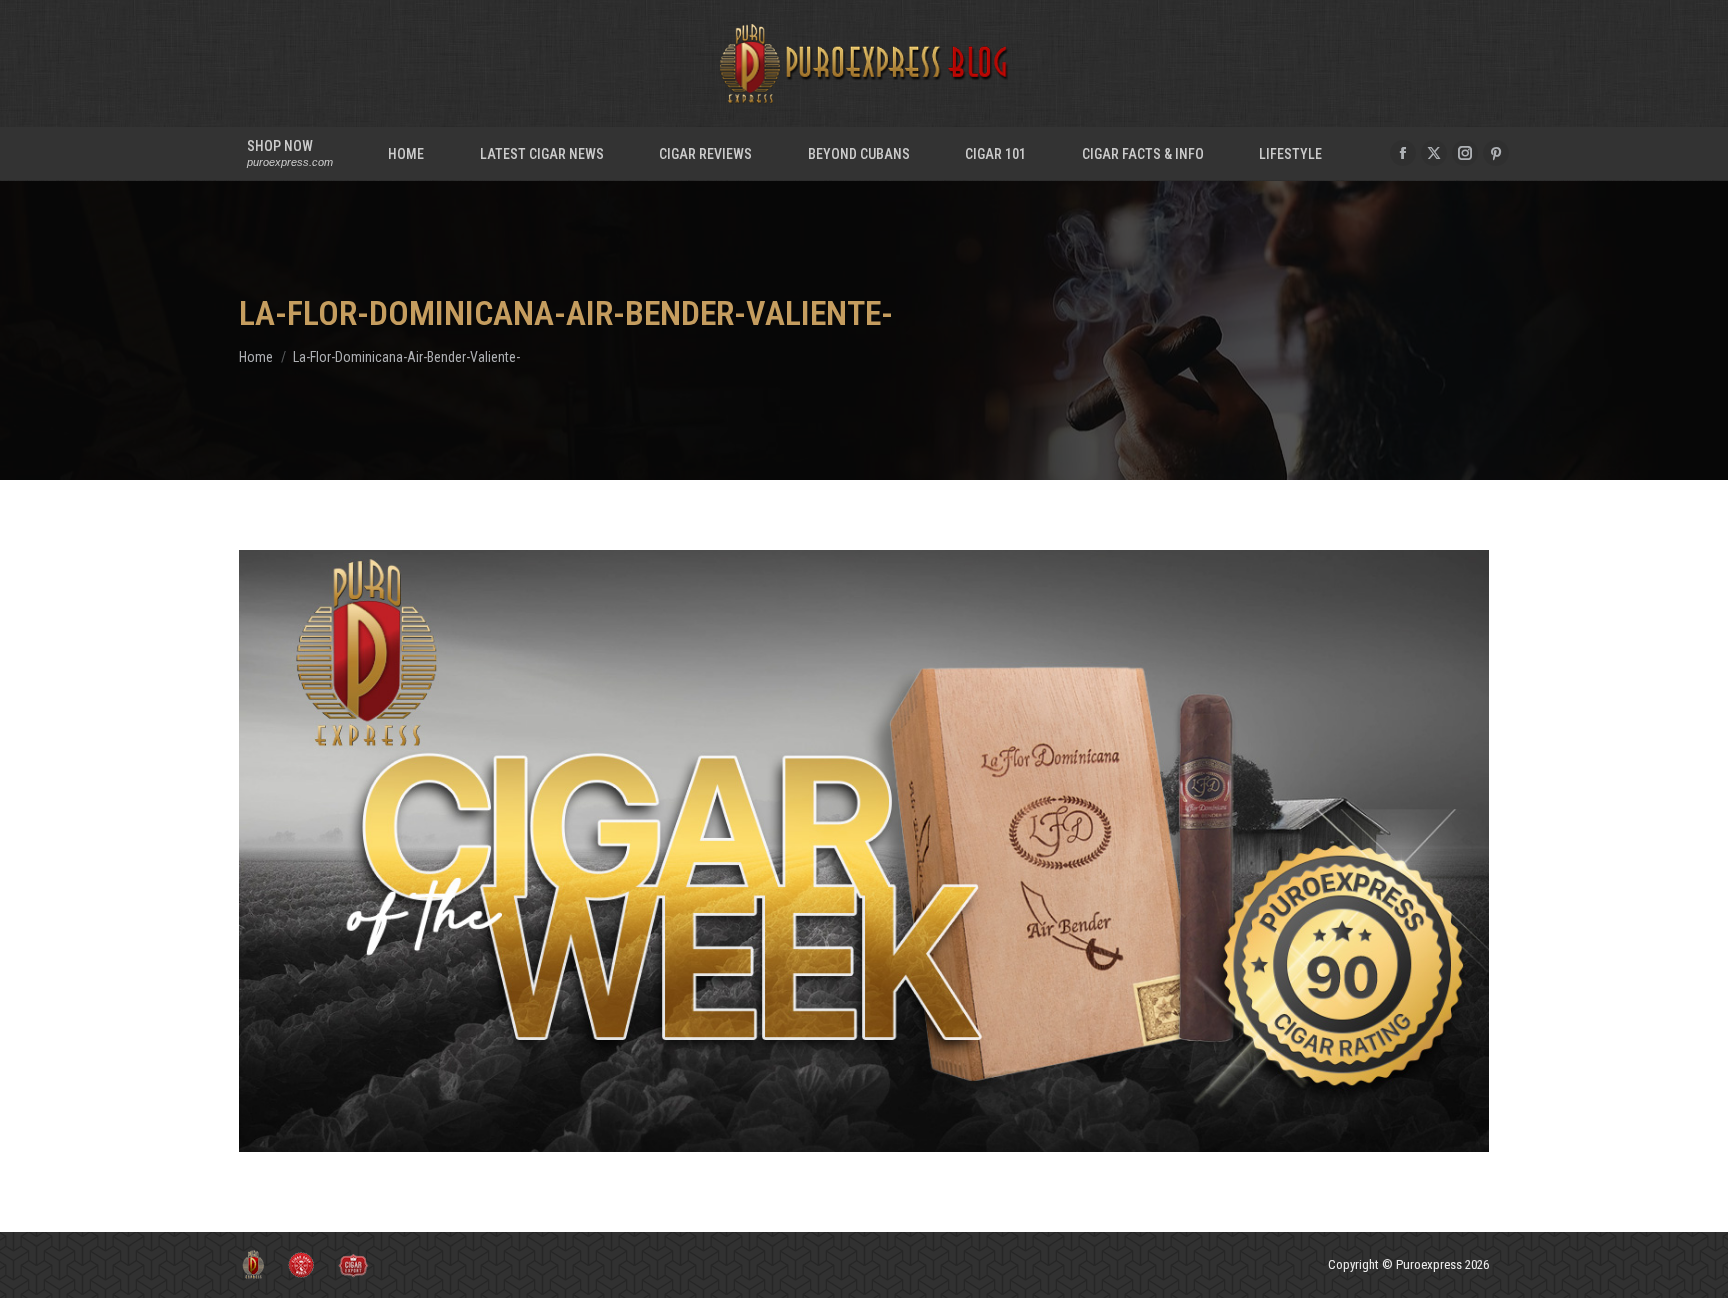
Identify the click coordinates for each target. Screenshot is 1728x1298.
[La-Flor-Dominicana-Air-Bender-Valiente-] (864, 851)
